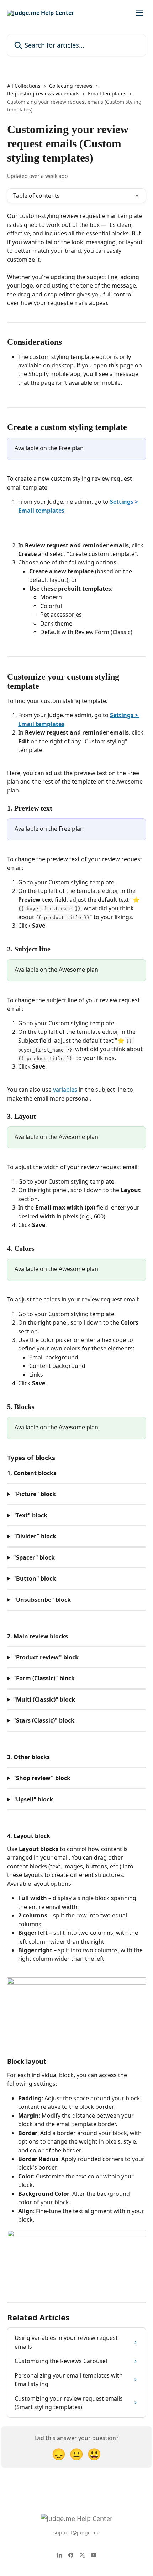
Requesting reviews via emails (43, 94)
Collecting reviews (71, 86)
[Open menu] (139, 13)
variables (65, 1090)
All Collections (24, 86)
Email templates (107, 94)
